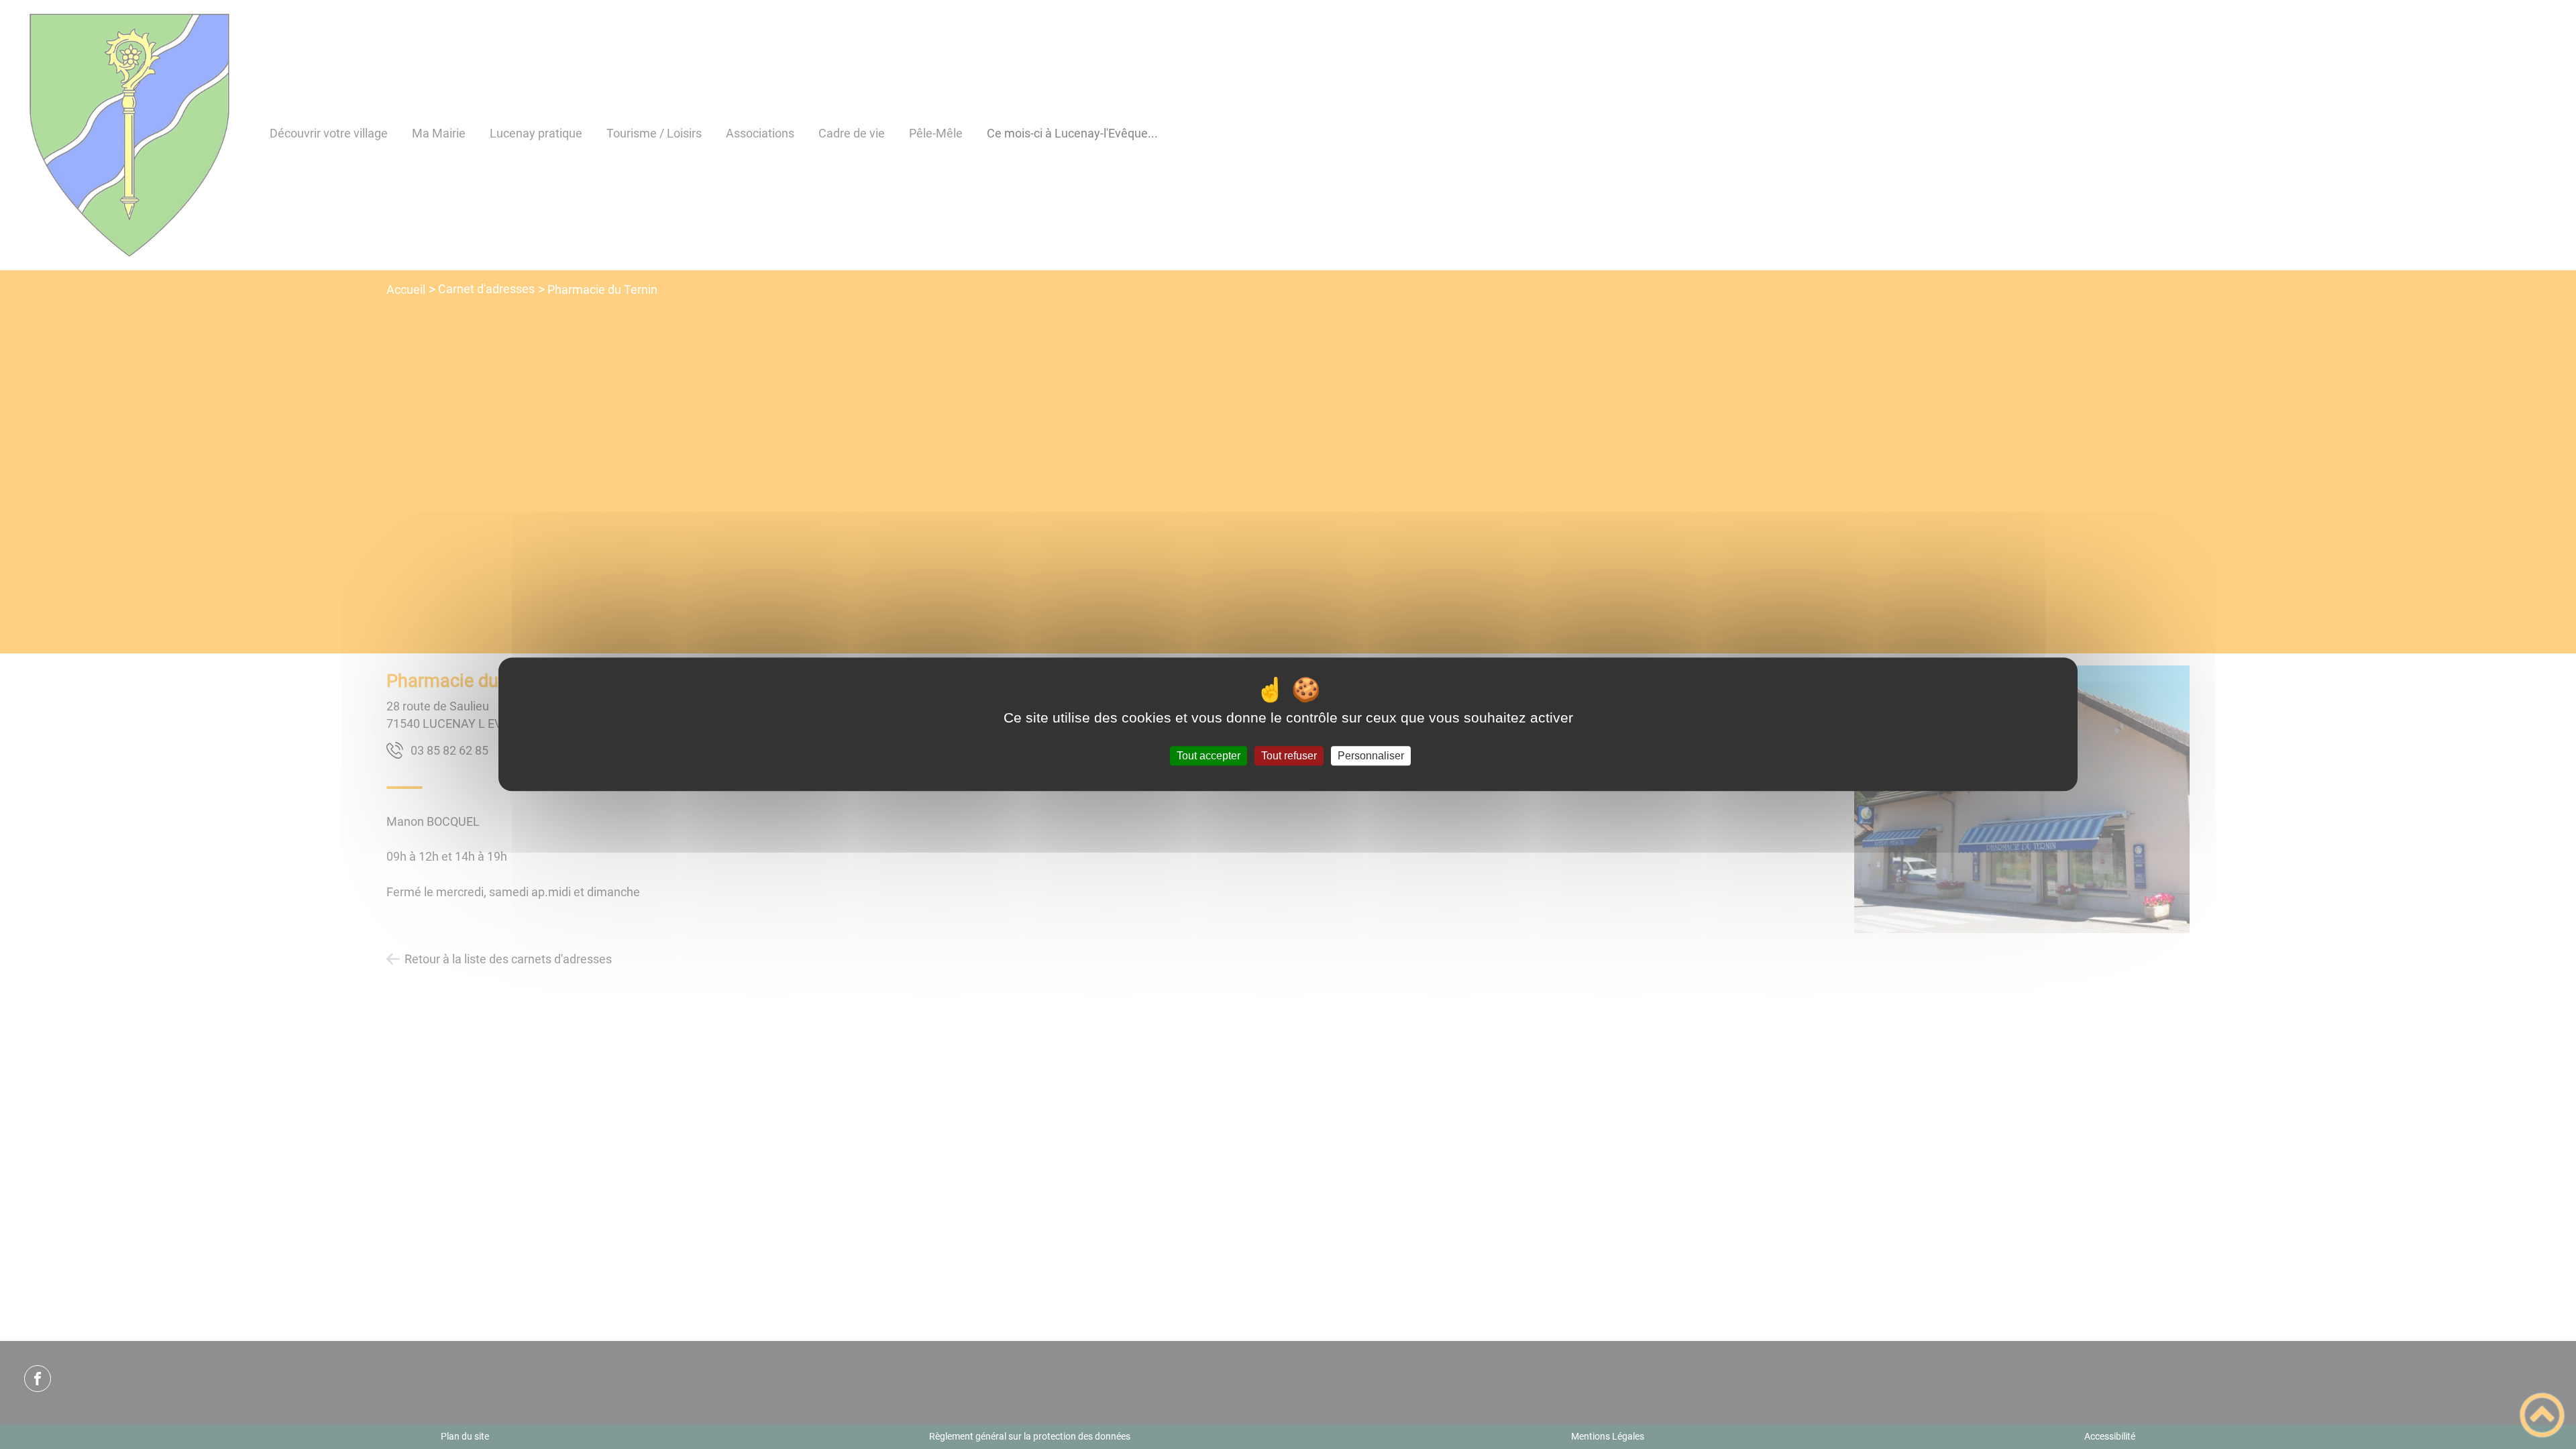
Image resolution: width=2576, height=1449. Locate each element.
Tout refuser (1289, 756)
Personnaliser (1371, 756)
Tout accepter (1209, 756)
